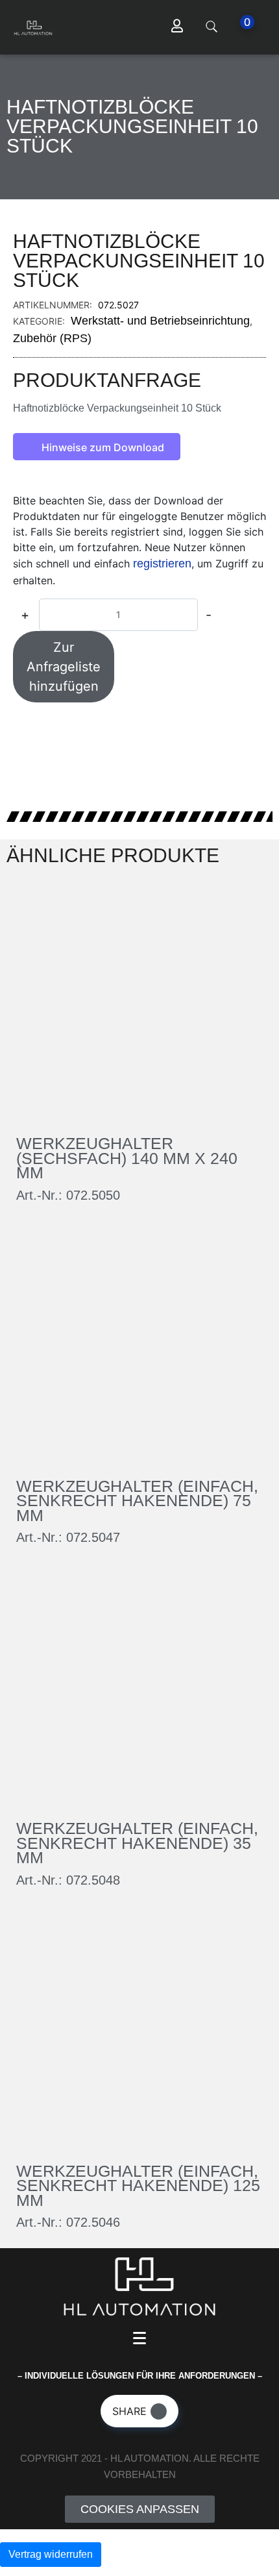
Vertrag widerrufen (51, 2554)
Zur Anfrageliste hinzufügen (64, 667)
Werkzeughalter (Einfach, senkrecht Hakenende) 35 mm (137, 1843)
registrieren (162, 563)
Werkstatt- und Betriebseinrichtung (160, 321)
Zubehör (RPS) (52, 338)
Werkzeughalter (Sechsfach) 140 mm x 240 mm (127, 1158)
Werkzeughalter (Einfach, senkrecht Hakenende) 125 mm (138, 2186)
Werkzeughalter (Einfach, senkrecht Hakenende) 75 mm (137, 1501)
